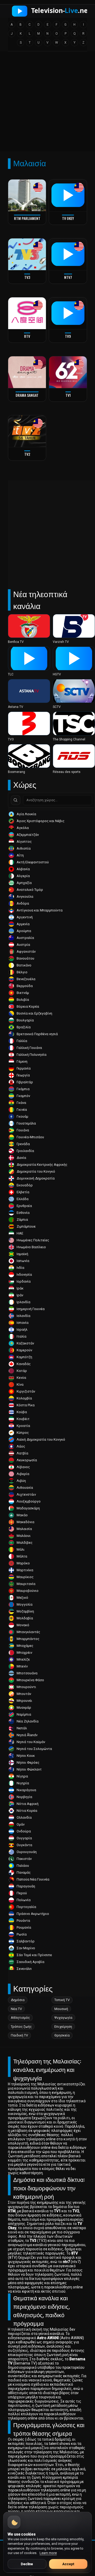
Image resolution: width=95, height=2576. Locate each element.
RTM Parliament (27, 218)
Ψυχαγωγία (63, 2018)
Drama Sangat (27, 395)
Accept (68, 2564)
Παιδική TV (19, 2035)
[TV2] (27, 431)
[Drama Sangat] (27, 372)
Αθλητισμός (20, 2018)
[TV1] (68, 372)
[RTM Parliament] (27, 195)
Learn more (48, 2553)
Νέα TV (16, 2009)
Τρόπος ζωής (21, 2027)
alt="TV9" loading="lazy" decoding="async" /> (66, 331)
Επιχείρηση (63, 2027)
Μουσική (61, 2009)
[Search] (16, 800)
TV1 (68, 395)
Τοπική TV (62, 2000)
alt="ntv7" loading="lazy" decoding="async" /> (66, 272)
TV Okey (68, 218)
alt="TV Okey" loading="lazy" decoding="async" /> (66, 213)
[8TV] (27, 313)
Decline (27, 2564)
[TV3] (27, 254)
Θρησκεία (62, 2035)
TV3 (27, 277)
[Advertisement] (47, 103)
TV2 (27, 454)
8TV (27, 336)
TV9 (68, 336)
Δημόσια (18, 2000)
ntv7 (68, 277)
